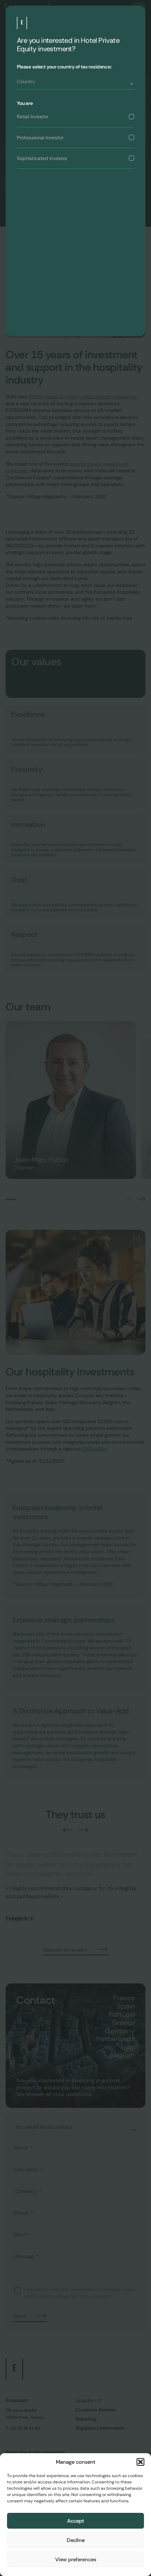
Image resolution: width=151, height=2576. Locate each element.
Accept (76, 2521)
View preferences (76, 2560)
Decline (76, 2540)
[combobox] (75, 84)
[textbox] (75, 81)
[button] (140, 2462)
